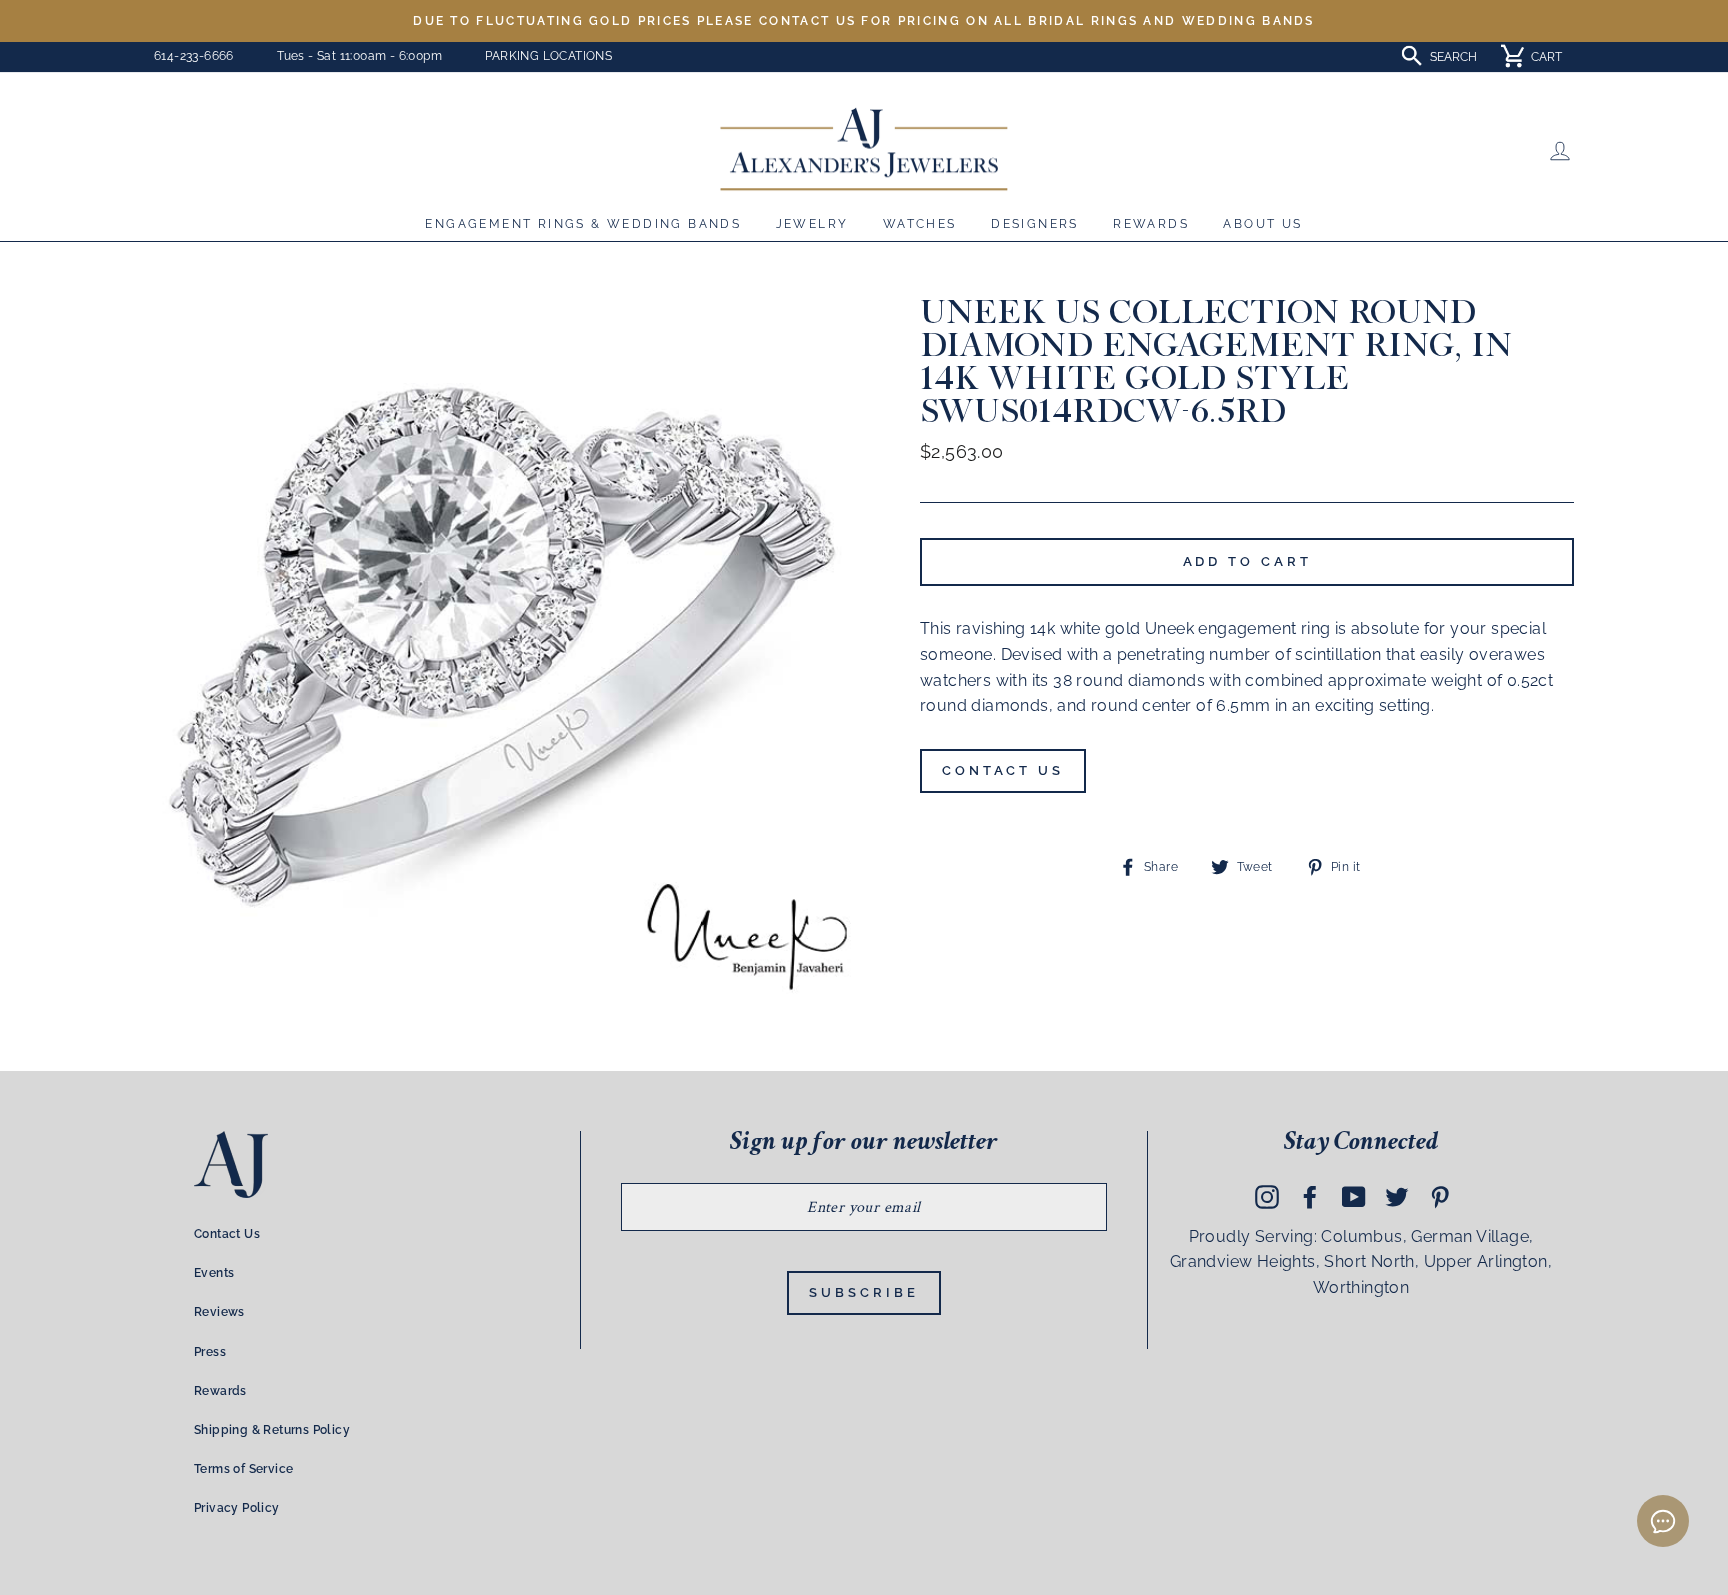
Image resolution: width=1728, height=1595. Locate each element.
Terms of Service (243, 1469)
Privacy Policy (237, 1508)
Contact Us (1003, 770)
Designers (1035, 224)
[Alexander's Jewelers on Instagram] (1267, 1196)
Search (1453, 57)
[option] (864, 21)
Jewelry (812, 224)
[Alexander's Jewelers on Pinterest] (1440, 1196)
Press (210, 1352)
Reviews (219, 1312)
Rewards (1151, 224)
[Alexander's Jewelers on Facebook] (1310, 1196)
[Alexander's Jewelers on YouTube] (1354, 1196)
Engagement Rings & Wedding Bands (583, 224)
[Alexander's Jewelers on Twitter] (1397, 1196)
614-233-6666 (194, 56)
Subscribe (863, 1292)
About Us (1262, 224)
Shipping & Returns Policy (272, 1430)
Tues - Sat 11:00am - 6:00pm (359, 56)
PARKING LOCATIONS (548, 56)
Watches (920, 224)
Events (214, 1273)
